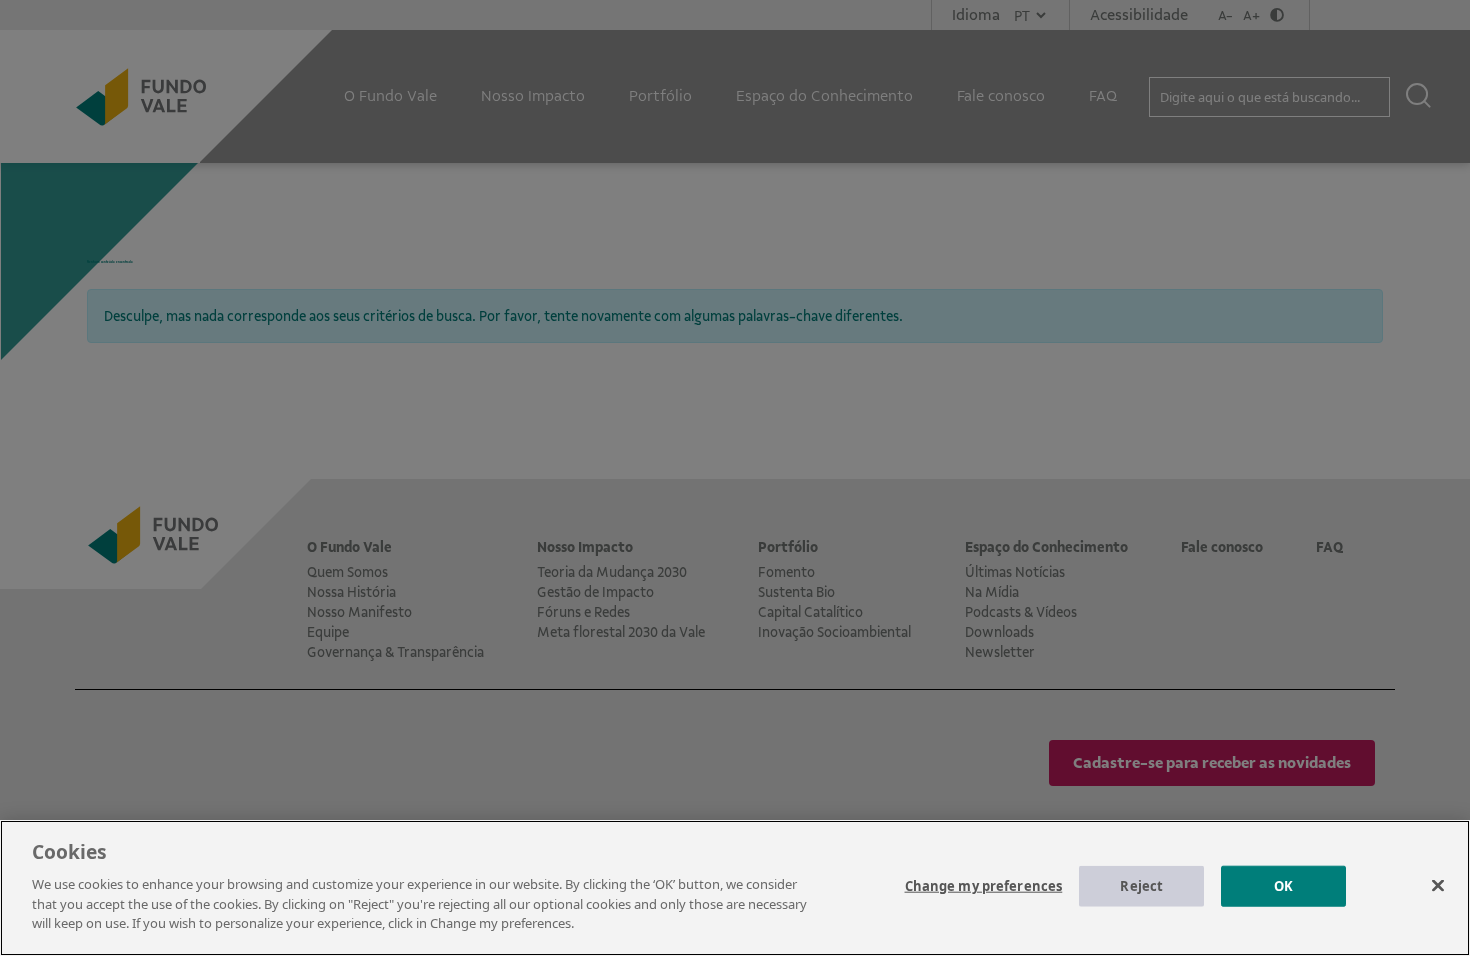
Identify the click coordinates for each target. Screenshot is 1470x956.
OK (1283, 885)
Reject (1141, 885)
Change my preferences (984, 885)
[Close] (1438, 885)
